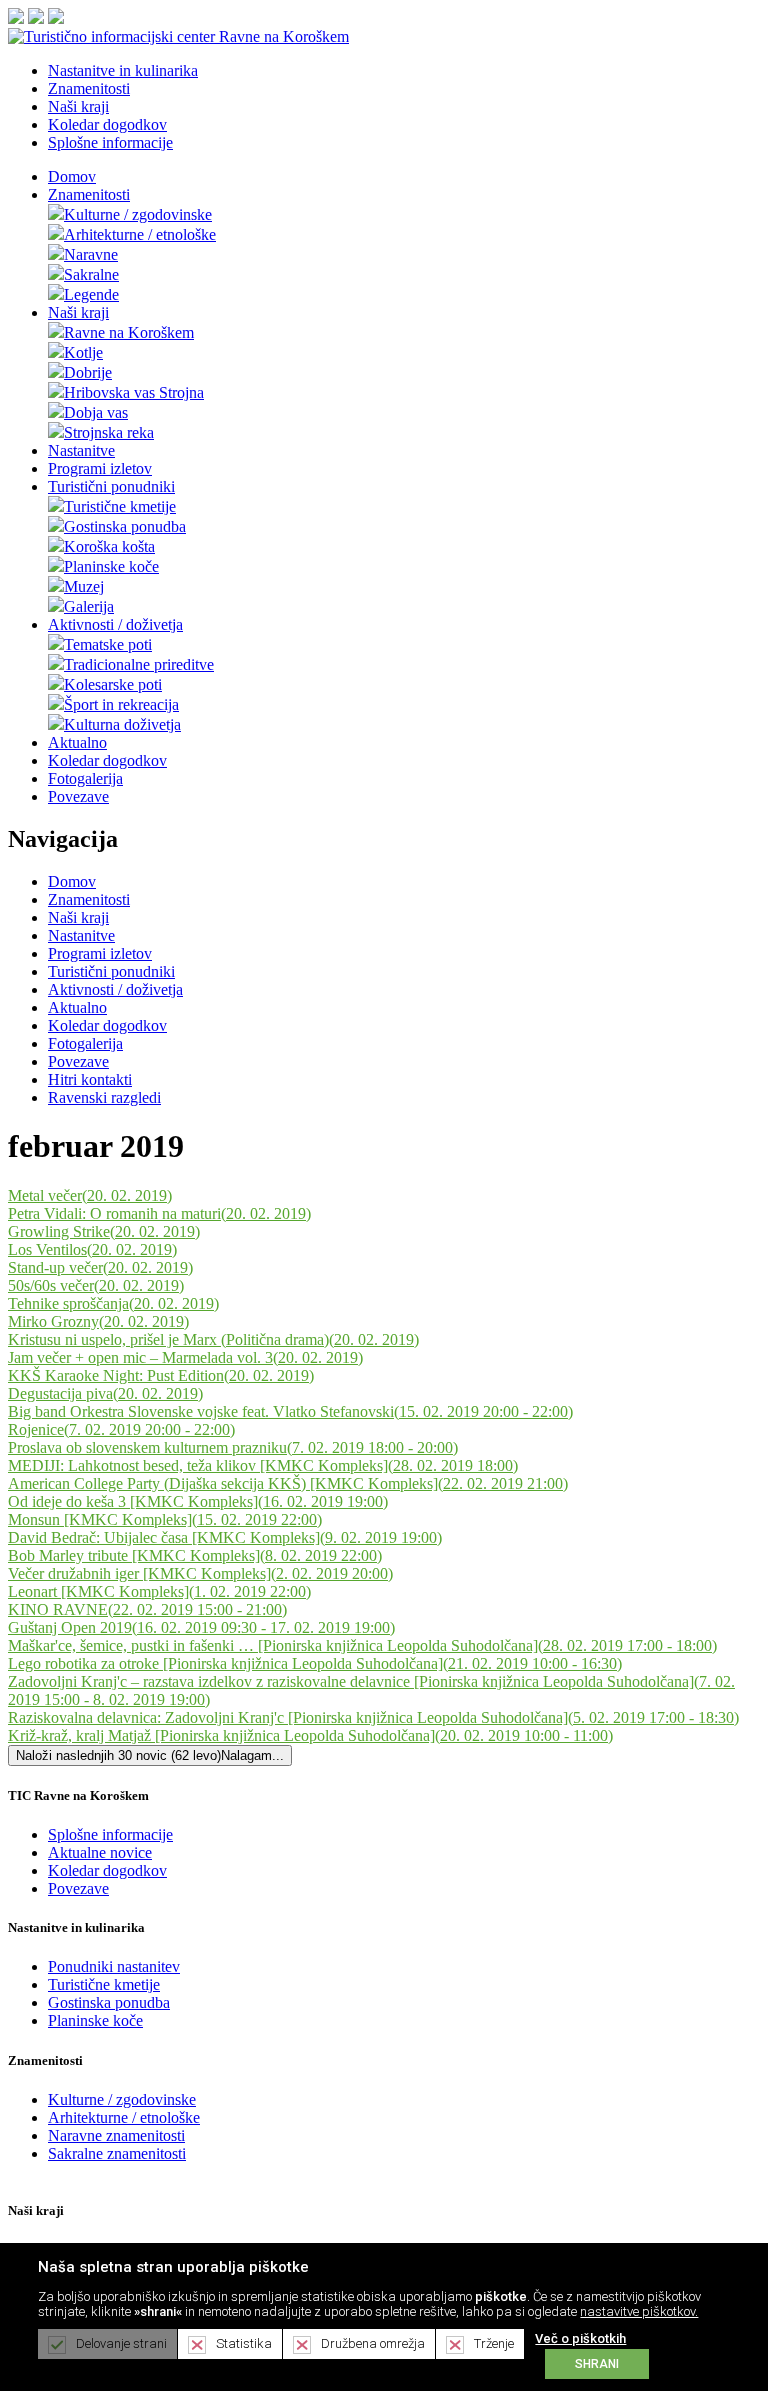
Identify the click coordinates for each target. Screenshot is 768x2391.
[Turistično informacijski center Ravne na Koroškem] (178, 36)
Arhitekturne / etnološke (140, 234)
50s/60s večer (96, 1285)
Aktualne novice (100, 1852)
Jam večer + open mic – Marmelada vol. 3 (185, 1357)
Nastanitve (81, 450)
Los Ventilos (92, 1249)
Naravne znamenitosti (116, 2135)
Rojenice (121, 1429)
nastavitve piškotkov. (639, 2311)
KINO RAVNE (147, 1609)
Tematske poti (108, 644)
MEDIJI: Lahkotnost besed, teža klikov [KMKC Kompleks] (263, 1465)
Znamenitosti (89, 194)
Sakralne (91, 274)
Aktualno (77, 742)
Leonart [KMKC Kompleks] (159, 1591)
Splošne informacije (110, 1834)
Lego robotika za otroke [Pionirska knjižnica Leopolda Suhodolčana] (315, 1663)
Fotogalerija (85, 778)
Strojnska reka (109, 432)
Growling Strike (104, 1231)
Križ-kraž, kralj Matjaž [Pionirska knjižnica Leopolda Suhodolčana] (310, 1735)
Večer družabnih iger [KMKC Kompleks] (200, 1573)
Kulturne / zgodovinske (138, 214)
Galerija (89, 606)
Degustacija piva (105, 1393)
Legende (91, 294)
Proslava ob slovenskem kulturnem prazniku (233, 1447)
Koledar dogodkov (107, 760)
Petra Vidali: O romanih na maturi (159, 1213)
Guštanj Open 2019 (201, 1627)
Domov (72, 176)
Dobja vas (96, 412)
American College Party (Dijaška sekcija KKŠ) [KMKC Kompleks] (288, 1483)
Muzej (84, 586)
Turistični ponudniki (111, 486)
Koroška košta (109, 546)
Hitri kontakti (90, 1079)
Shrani (597, 2364)
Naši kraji (78, 312)
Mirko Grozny (98, 1321)
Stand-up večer (100, 1267)
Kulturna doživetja (122, 724)
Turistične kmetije (120, 506)
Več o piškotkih (580, 2338)
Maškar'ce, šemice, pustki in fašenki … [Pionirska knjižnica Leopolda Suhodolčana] (362, 1645)
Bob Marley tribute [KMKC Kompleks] (195, 1555)
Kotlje (83, 352)
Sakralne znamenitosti (117, 2153)
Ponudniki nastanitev (114, 1966)
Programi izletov (100, 468)
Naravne (91, 254)
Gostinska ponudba (125, 526)
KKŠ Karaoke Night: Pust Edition (161, 1375)
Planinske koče (111, 566)
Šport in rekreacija (121, 704)
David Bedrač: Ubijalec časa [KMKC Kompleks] (225, 1537)
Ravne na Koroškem (129, 332)
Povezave (78, 796)
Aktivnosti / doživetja (115, 624)
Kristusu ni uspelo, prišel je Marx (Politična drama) (213, 1339)
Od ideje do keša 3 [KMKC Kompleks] (198, 1501)
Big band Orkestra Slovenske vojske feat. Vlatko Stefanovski (290, 1411)
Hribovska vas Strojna (134, 392)
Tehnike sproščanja (113, 1303)
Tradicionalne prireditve (139, 664)
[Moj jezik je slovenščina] (16, 18)
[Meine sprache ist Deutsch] (56, 18)
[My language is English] (36, 18)
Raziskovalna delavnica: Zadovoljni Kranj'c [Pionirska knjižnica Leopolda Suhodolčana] (373, 1717)
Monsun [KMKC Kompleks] (165, 1519)
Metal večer (90, 1195)
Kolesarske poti (113, 684)
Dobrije (88, 372)
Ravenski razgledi (104, 1097)
